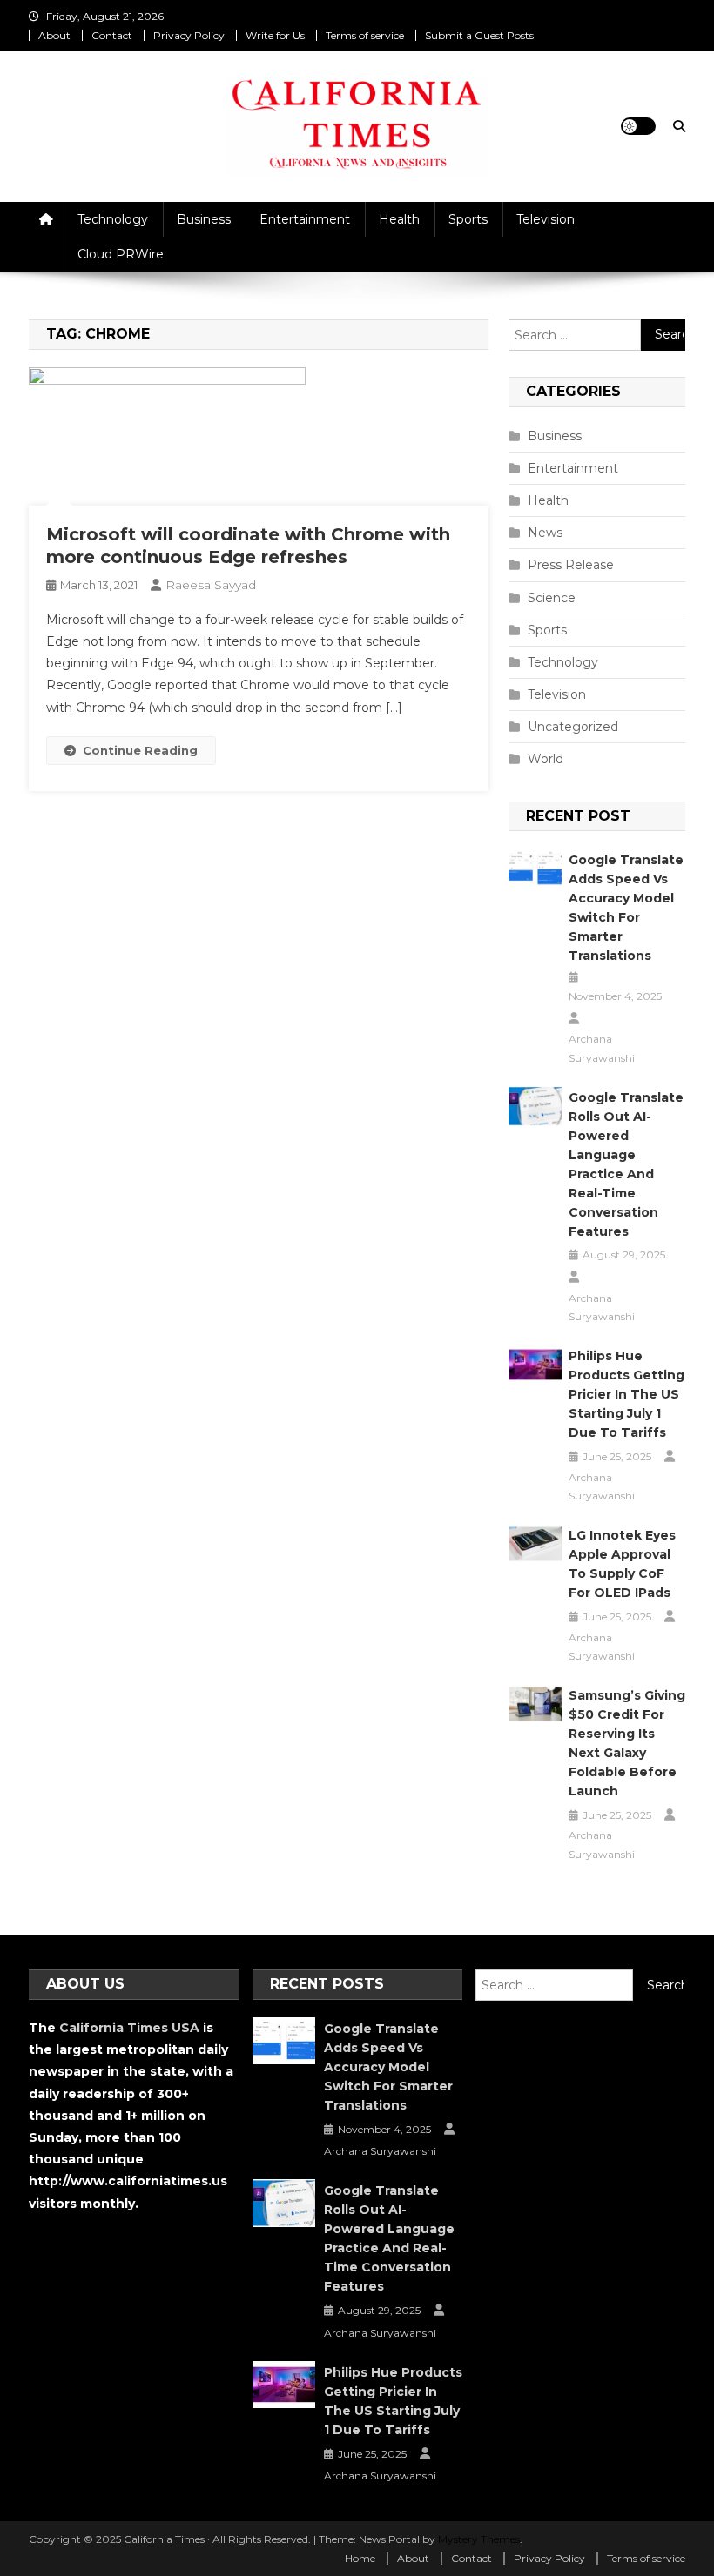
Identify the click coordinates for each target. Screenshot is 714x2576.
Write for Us (275, 35)
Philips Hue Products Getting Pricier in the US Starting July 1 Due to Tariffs (626, 1394)
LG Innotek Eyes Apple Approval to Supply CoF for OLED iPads (622, 1564)
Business (204, 219)
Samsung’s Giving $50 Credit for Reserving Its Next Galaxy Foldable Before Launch (627, 1743)
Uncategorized (573, 727)
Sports (468, 219)
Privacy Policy (189, 35)
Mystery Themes (479, 2539)
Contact (112, 35)
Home (360, 2558)
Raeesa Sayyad (211, 585)
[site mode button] (638, 126)
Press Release (571, 565)
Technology (113, 219)
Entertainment (305, 219)
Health (399, 219)
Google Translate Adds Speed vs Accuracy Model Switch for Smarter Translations (626, 908)
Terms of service (365, 35)
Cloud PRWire (121, 254)
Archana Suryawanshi (602, 1048)
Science (552, 598)
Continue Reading (140, 750)
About (54, 35)
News (545, 533)
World (546, 759)
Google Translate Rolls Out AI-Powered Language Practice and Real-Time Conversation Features (626, 1164)
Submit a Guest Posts (479, 35)
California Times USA (129, 2028)
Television (546, 219)
